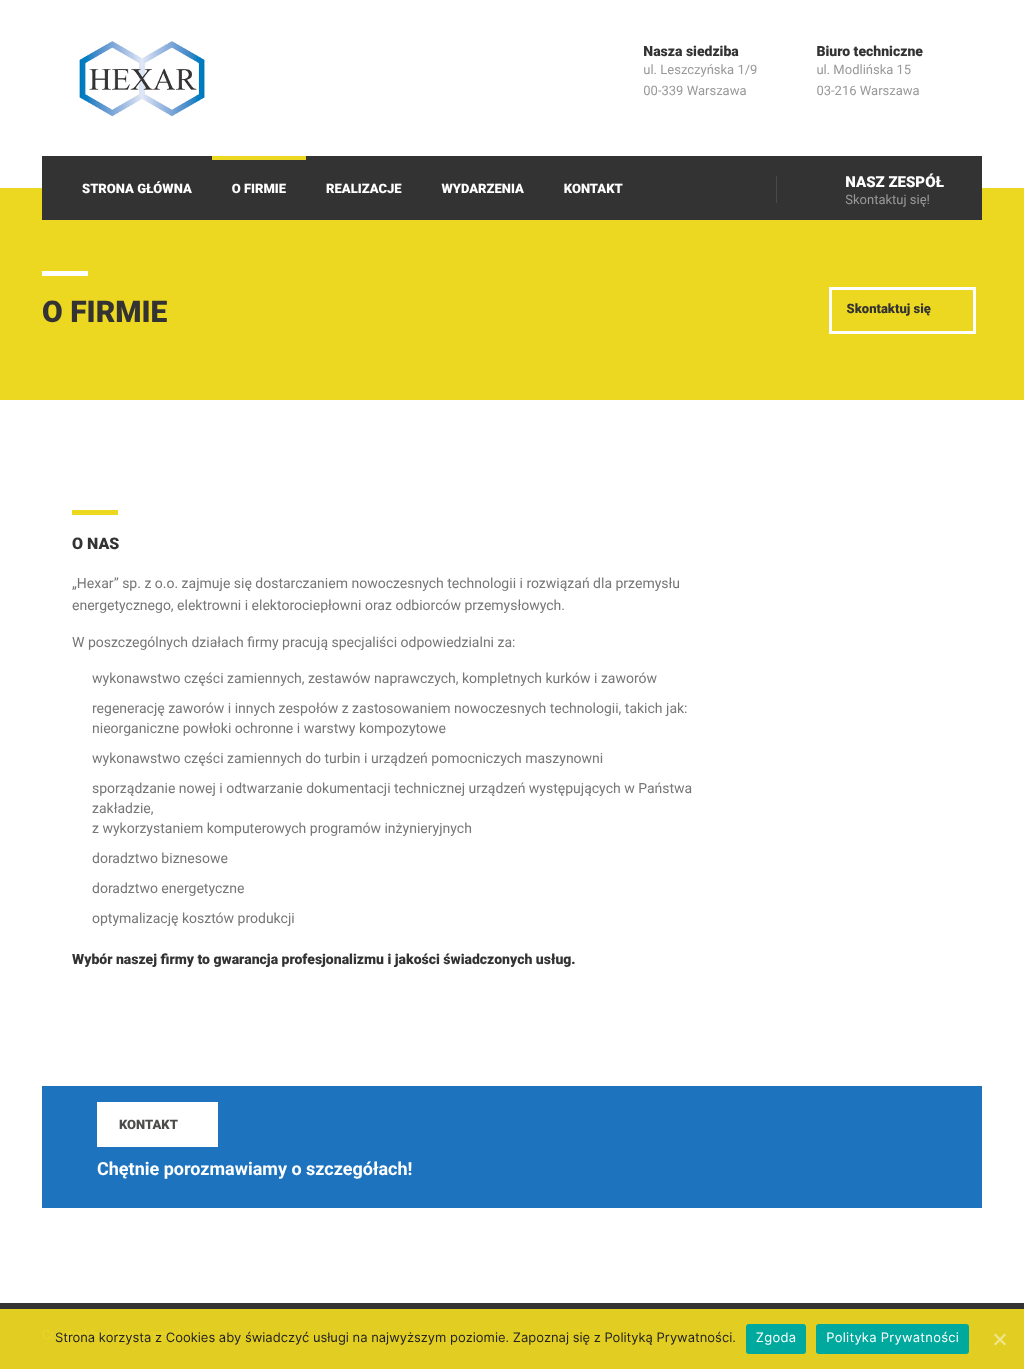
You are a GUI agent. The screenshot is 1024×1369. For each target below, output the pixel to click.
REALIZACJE (363, 189)
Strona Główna (137, 189)
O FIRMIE (259, 189)
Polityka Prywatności (892, 1338)
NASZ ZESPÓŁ (894, 182)
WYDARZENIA (483, 189)
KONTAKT (593, 189)
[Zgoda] (999, 1339)
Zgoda (776, 1338)
